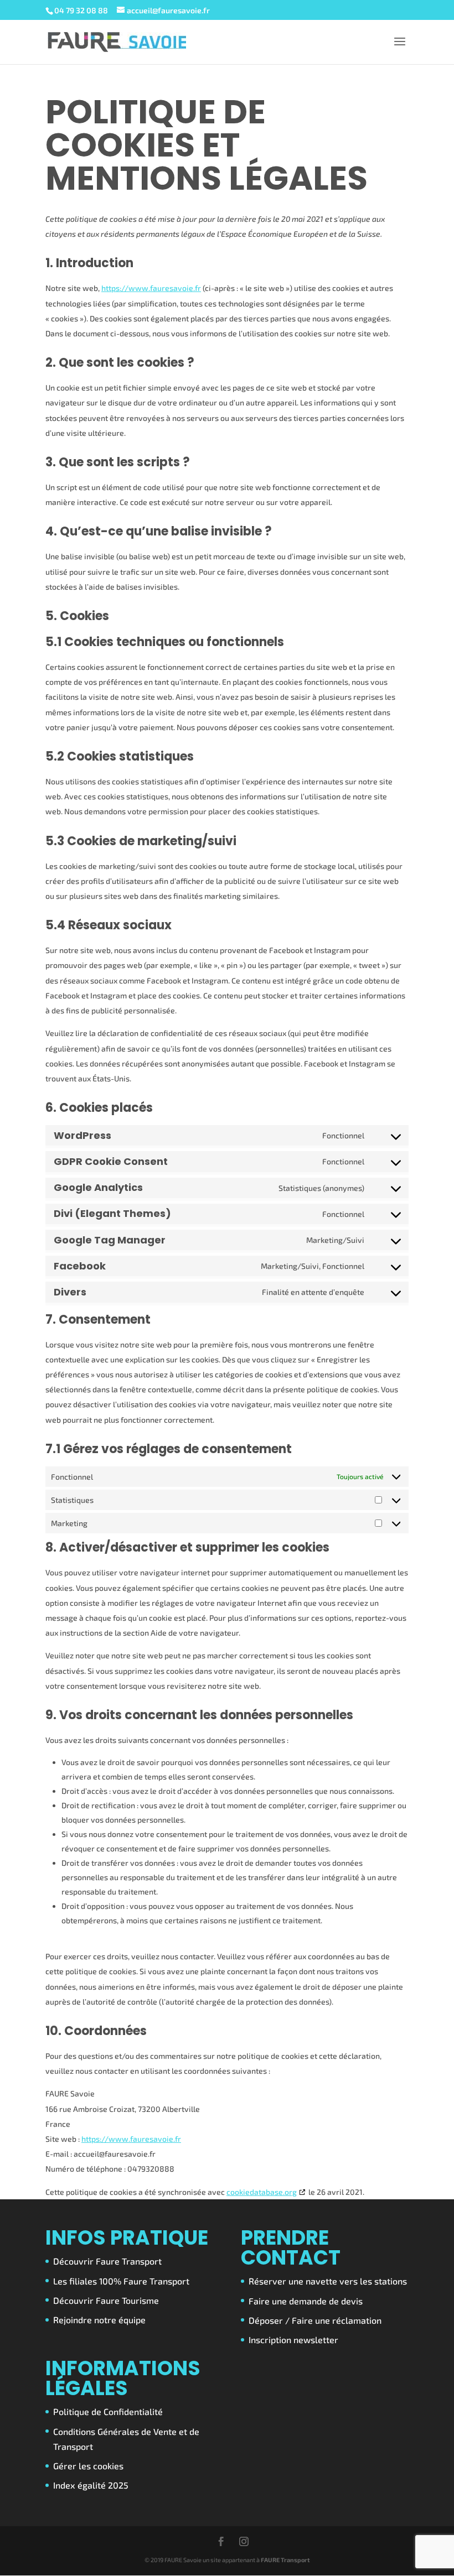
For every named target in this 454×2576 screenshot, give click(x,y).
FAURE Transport (285, 2560)
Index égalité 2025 (91, 2485)
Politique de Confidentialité (108, 2411)
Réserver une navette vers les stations (328, 2281)
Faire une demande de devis (306, 2301)
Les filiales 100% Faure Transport (121, 2281)
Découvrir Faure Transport (107, 2261)
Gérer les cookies (88, 2466)
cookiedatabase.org (262, 2192)
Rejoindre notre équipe (99, 2320)
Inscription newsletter (293, 2340)
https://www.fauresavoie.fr (151, 288)
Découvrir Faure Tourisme (106, 2300)
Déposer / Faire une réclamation (315, 2320)
